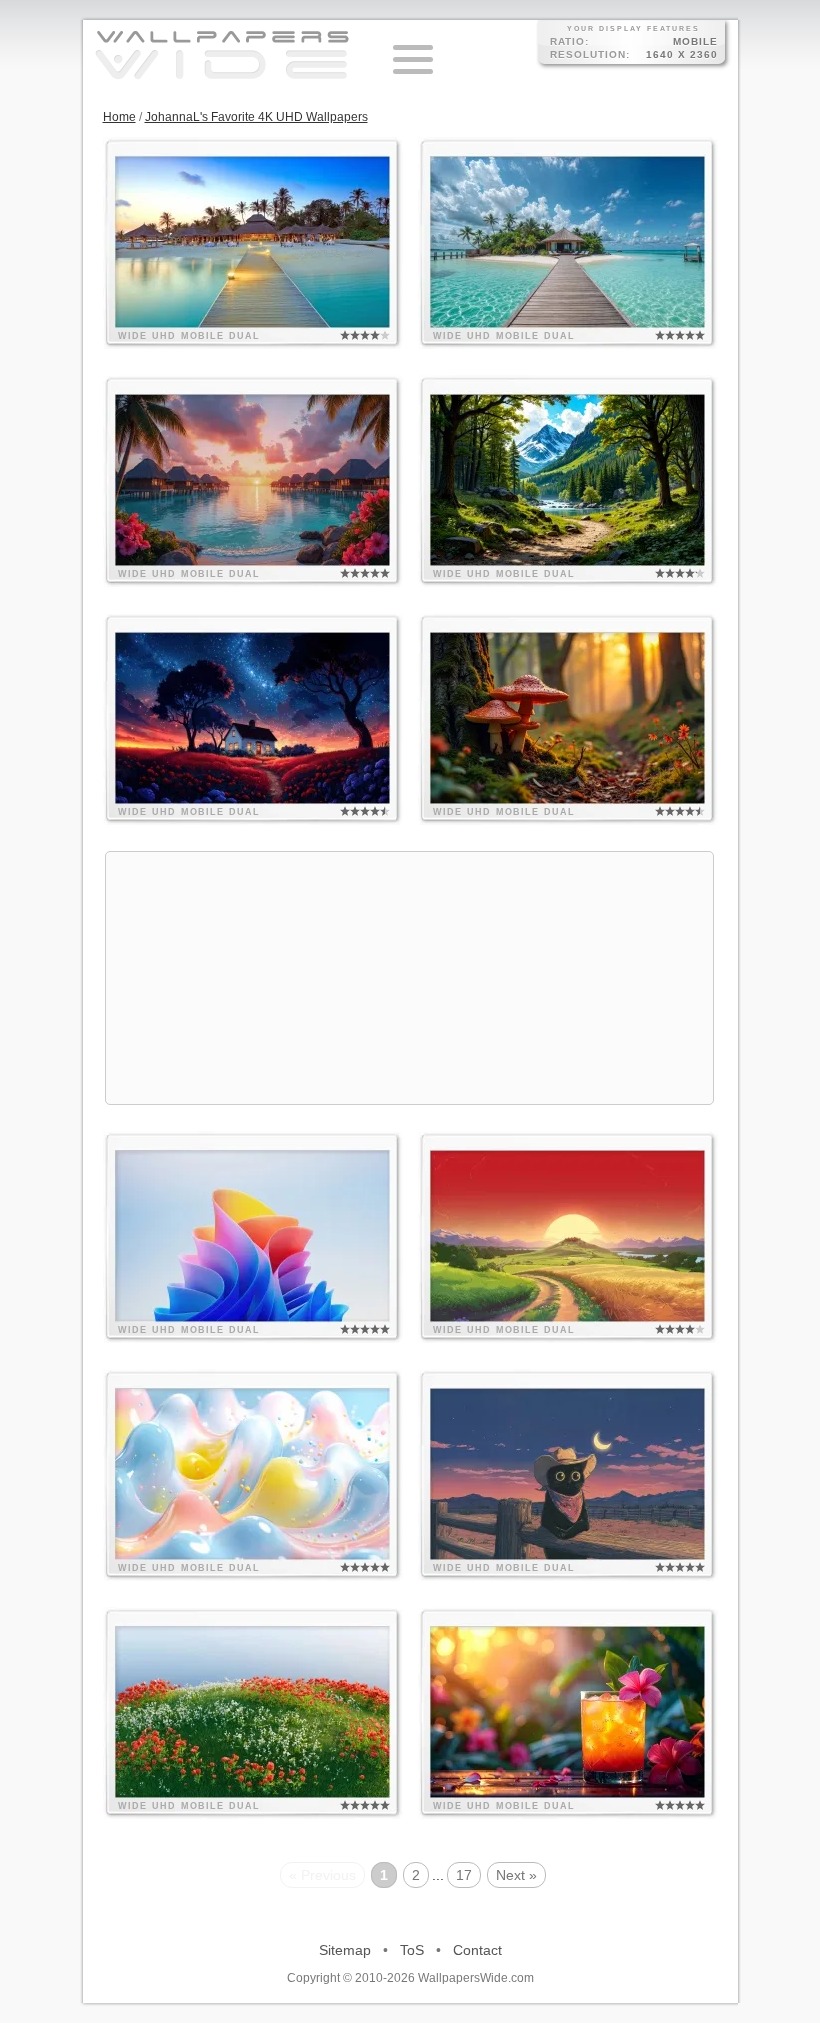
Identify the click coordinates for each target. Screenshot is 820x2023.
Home (119, 117)
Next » (516, 1875)
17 (464, 1875)
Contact (477, 1950)
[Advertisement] (410, 978)
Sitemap (345, 1950)
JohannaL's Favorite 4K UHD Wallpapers (256, 117)
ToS (412, 1950)
